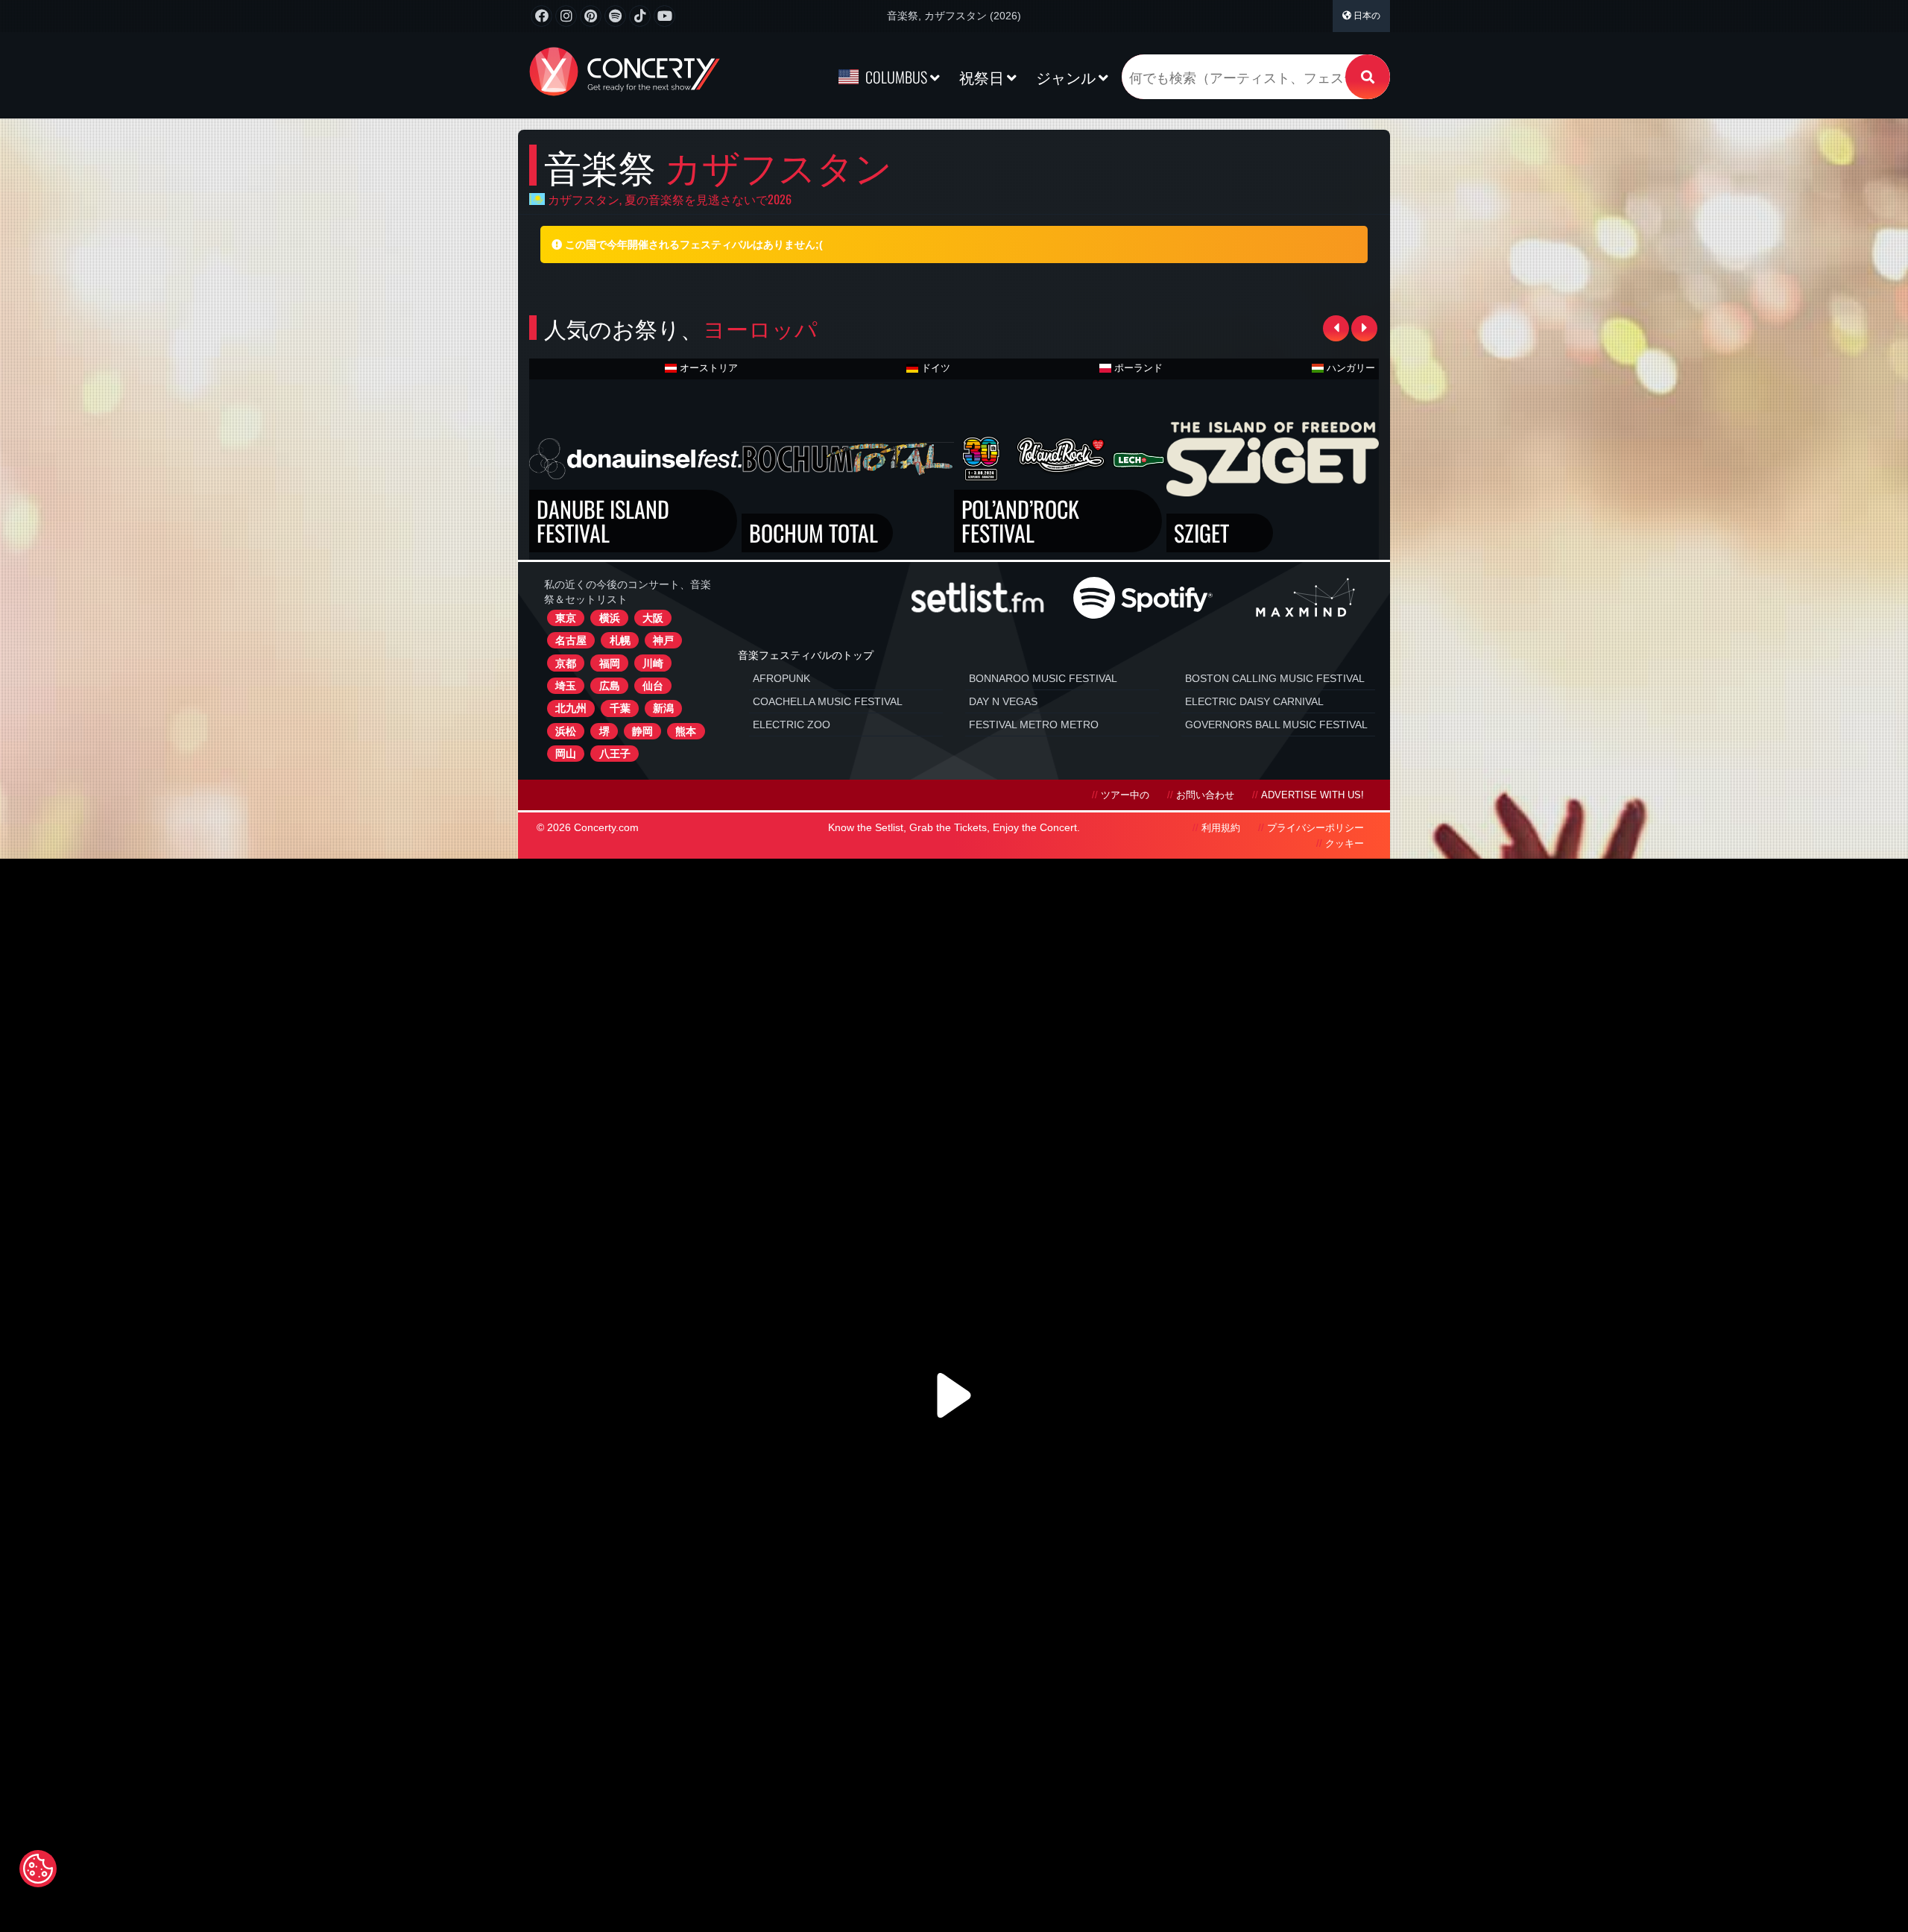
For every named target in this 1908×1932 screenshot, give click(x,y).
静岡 (642, 731)
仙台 (653, 686)
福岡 (610, 663)
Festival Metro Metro (1034, 724)
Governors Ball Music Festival (1276, 724)
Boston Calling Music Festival (1275, 678)
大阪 (653, 618)
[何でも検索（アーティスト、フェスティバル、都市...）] (1368, 77)
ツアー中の (1125, 795)
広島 (610, 686)
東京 (566, 618)
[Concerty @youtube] (664, 16)
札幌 (620, 640)
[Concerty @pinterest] (591, 16)
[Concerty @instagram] (566, 16)
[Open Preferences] (38, 1869)
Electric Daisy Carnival (1254, 701)
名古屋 (571, 640)
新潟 (663, 708)
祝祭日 (983, 77)
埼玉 (566, 686)
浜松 (566, 731)
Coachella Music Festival (828, 701)
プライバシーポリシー (1315, 828)
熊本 (686, 731)
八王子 (615, 754)
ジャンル (1067, 77)
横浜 (610, 618)
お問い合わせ (1205, 795)
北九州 (571, 708)
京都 (566, 663)
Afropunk (781, 678)
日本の (1366, 16)
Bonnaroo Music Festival (1043, 678)
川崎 (653, 663)
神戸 (663, 640)
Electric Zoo (792, 724)
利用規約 (1221, 828)
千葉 (620, 708)
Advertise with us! (1312, 795)
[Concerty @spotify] (615, 16)
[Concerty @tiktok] (640, 16)
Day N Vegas (1003, 701)
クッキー (1345, 844)
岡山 (566, 754)
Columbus (896, 77)
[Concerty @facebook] (541, 16)
